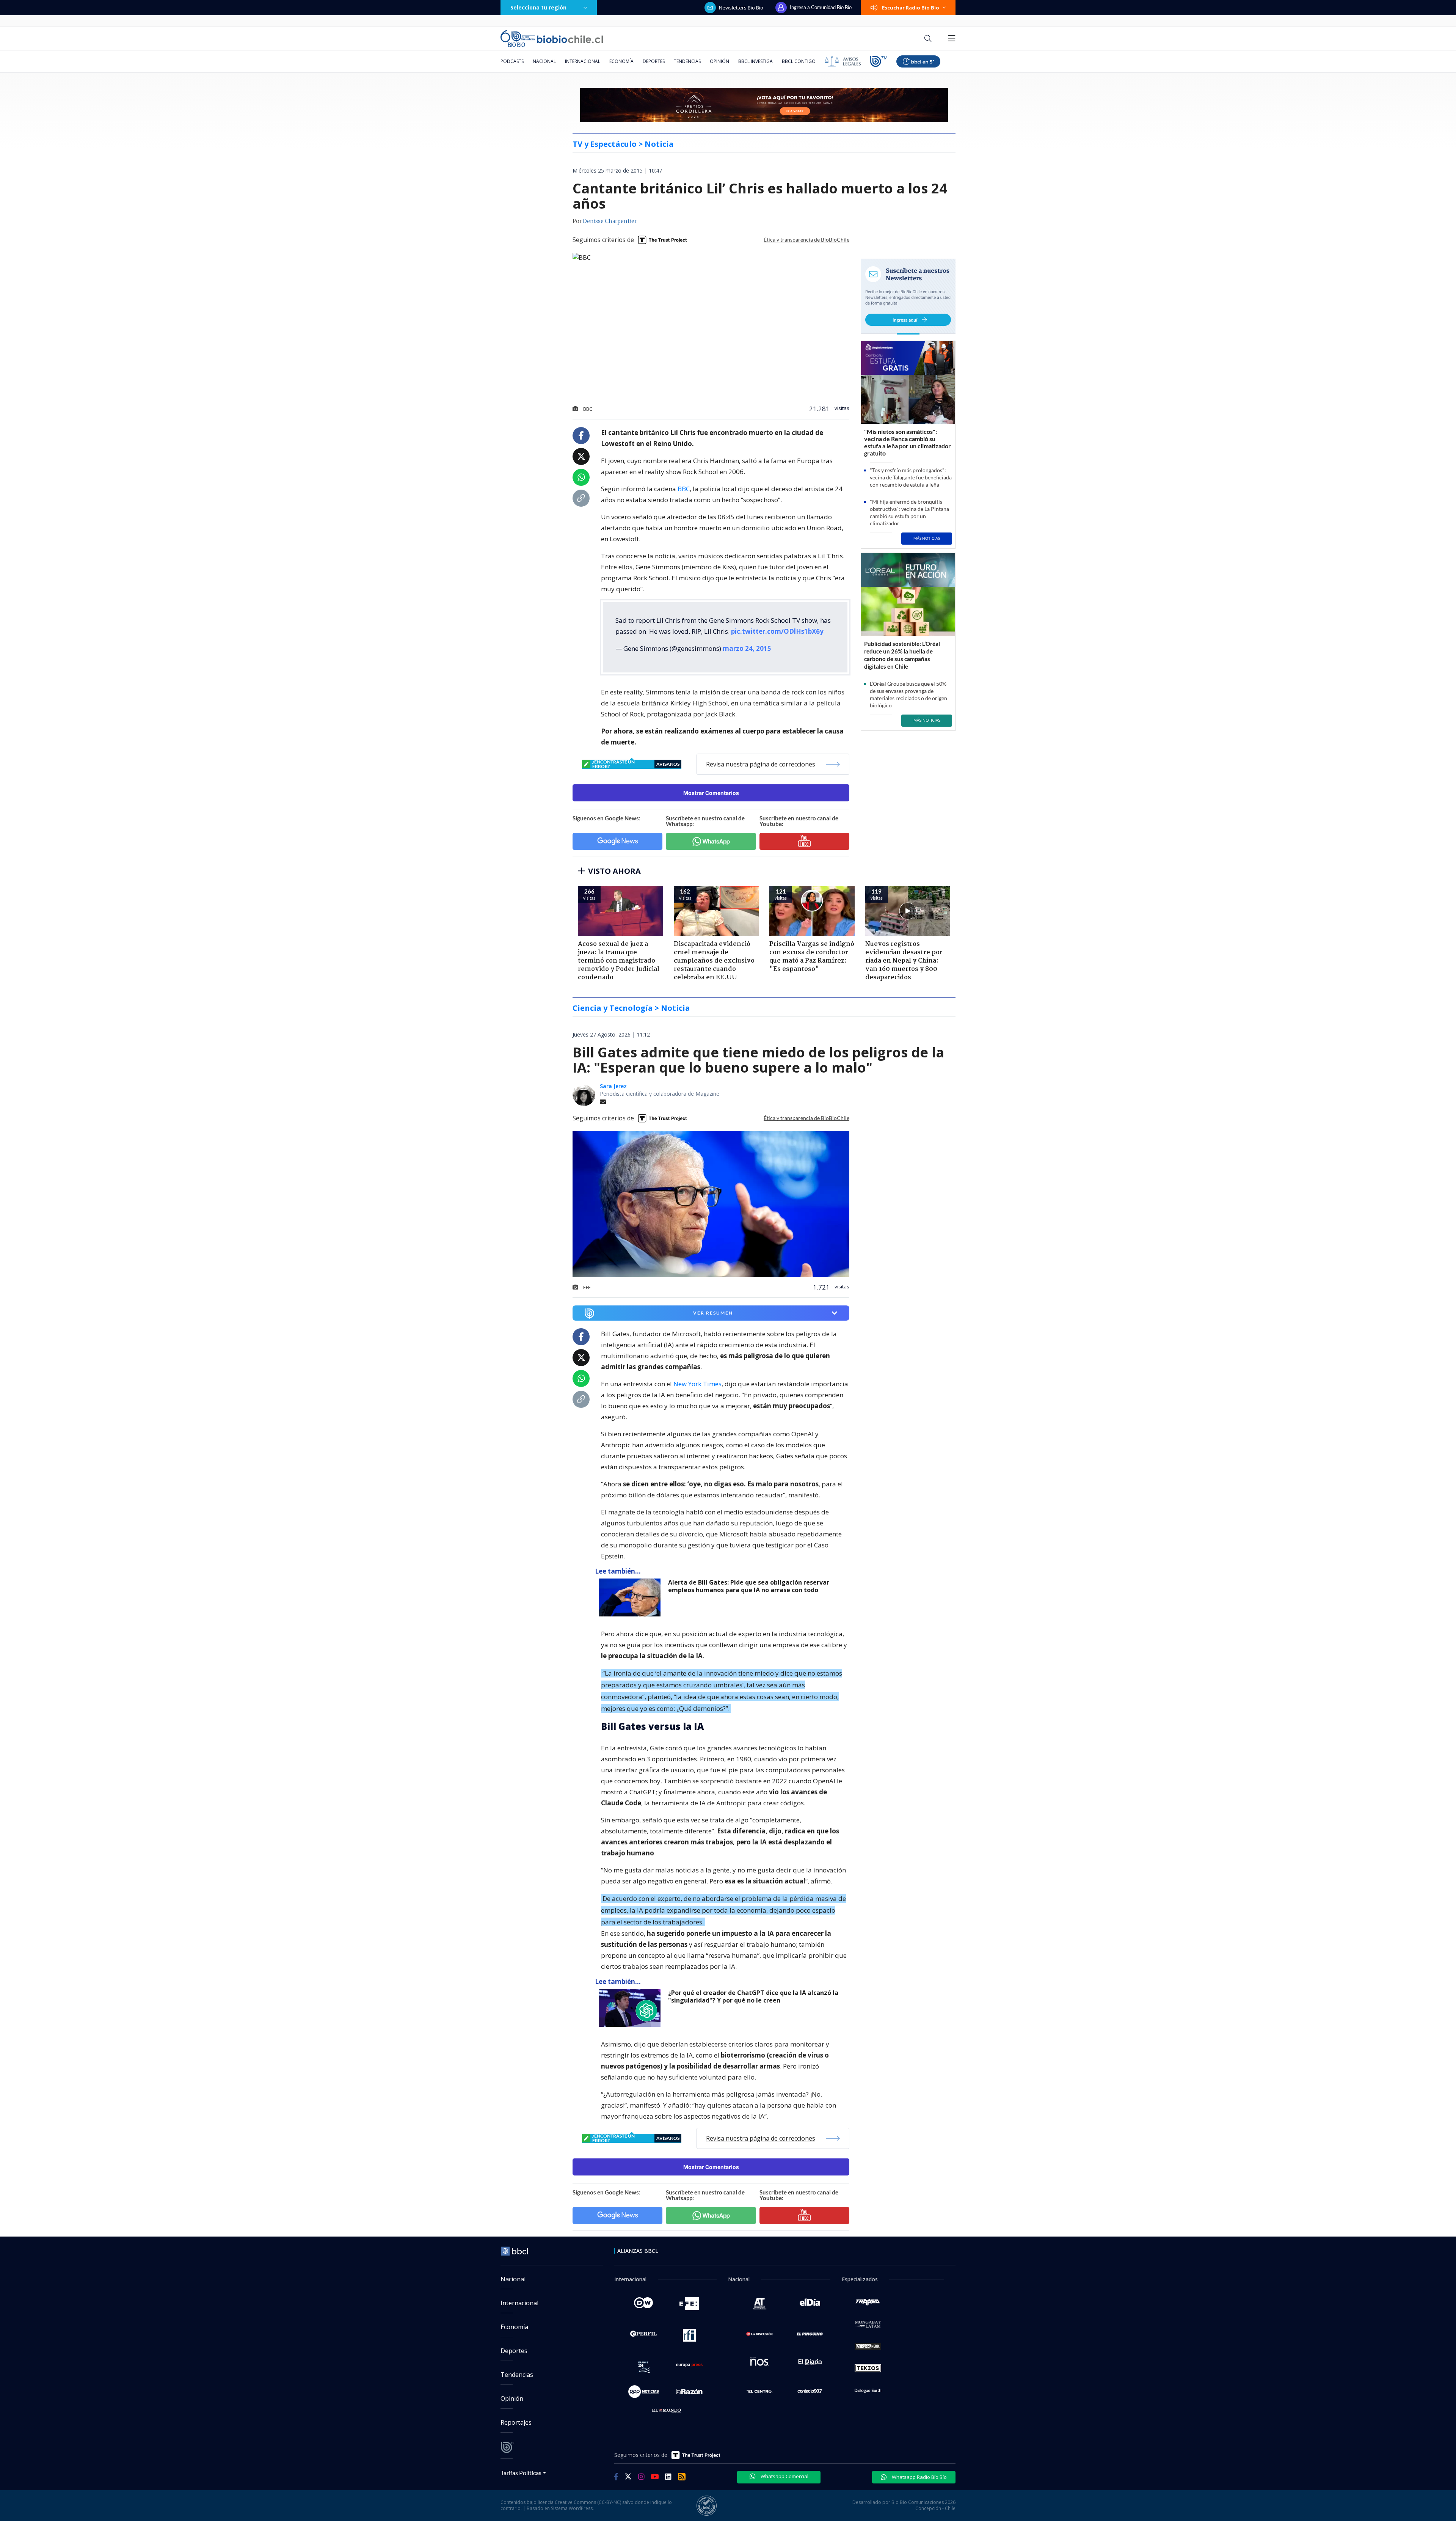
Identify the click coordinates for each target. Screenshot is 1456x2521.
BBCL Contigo (799, 61)
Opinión (719, 61)
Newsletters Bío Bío (741, 8)
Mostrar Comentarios (711, 793)
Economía (621, 61)
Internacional (583, 61)
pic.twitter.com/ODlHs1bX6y (777, 631)
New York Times (697, 1384)
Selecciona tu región (538, 7)
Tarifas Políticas (521, 2473)
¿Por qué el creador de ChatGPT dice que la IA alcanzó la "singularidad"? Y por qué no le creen (753, 1997)
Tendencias (687, 61)
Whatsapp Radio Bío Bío (919, 2477)
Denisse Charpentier (610, 221)
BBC (684, 489)
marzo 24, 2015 (747, 648)
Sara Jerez (613, 1086)
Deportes (654, 61)
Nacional (544, 61)
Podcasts (512, 61)
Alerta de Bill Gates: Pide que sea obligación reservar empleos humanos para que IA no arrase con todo (749, 1586)
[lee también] (632, 1597)
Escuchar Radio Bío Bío (911, 8)
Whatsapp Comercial (784, 2476)
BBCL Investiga (755, 61)
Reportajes (516, 2422)
